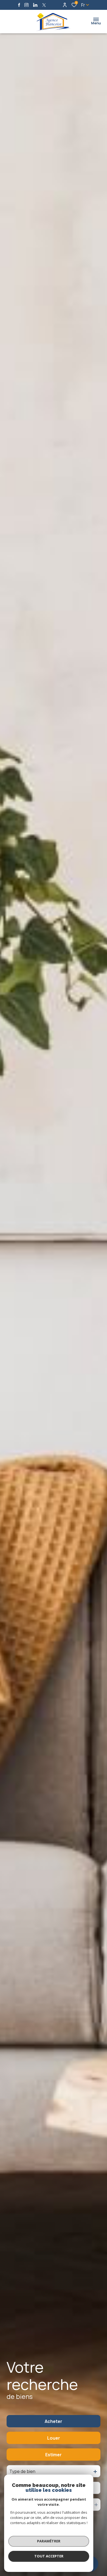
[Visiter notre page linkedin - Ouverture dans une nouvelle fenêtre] (35, 5)
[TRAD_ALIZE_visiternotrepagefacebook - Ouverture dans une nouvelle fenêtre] (19, 5)
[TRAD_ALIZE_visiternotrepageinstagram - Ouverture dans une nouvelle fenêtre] (26, 5)
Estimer (54, 2455)
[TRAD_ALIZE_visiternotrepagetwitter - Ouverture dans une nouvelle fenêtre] (44, 5)
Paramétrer (49, 2541)
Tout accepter (49, 2556)
